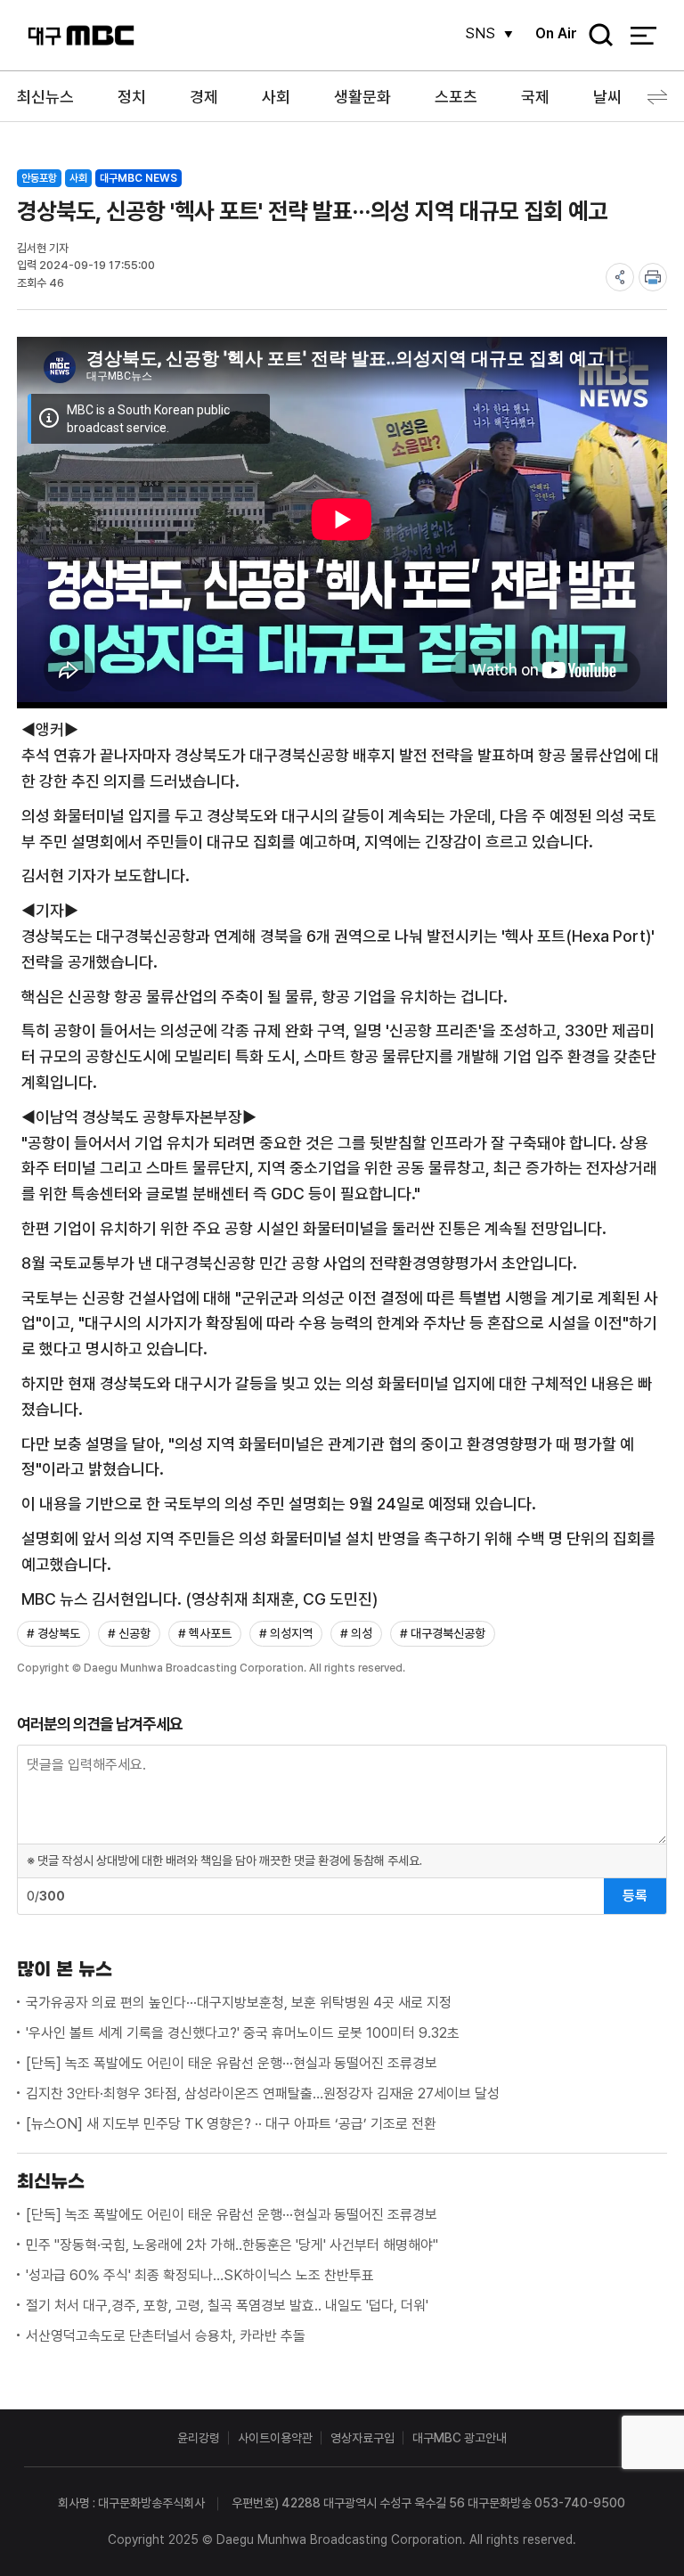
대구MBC (81, 35)
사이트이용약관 (275, 2438)
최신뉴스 (45, 97)
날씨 (607, 97)
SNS (480, 33)
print (653, 277)
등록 (635, 1896)
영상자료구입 (362, 2438)
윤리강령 (199, 2438)
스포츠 (456, 97)
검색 (595, 36)
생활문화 (362, 97)
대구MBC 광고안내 (460, 2438)
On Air (556, 33)
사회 (276, 97)
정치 (132, 97)
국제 (535, 97)
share (620, 277)
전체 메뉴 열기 (643, 36)
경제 (204, 97)
